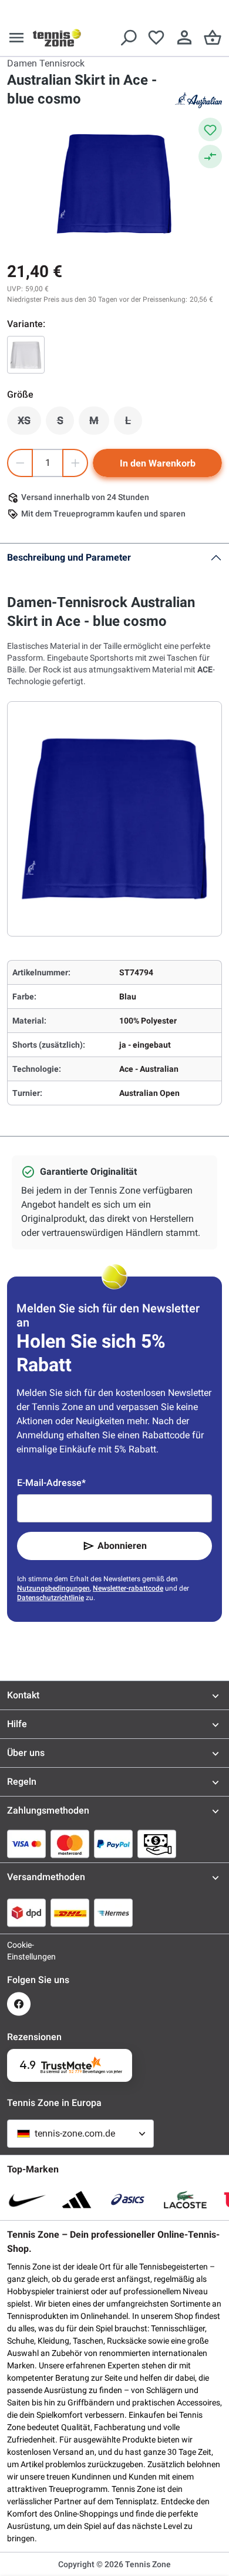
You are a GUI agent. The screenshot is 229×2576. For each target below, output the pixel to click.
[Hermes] (113, 1912)
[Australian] (198, 100)
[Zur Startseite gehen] (57, 38)
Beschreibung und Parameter (69, 557)
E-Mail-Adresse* (51, 1483)
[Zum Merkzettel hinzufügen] (210, 129)
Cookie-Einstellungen (19, 1951)
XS (29, 424)
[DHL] (70, 1912)
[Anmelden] (184, 38)
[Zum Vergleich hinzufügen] (210, 156)
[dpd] (26, 1912)
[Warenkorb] (213, 38)
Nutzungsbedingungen (53, 1588)
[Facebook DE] (19, 2004)
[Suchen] (128, 38)
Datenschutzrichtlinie (50, 1598)
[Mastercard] (70, 1844)
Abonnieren (122, 1546)
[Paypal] (113, 1844)
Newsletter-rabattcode (128, 1588)
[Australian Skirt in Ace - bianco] (26, 355)
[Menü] (16, 38)
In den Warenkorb (158, 463)
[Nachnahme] (157, 1844)
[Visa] (26, 1844)
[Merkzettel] (156, 38)
